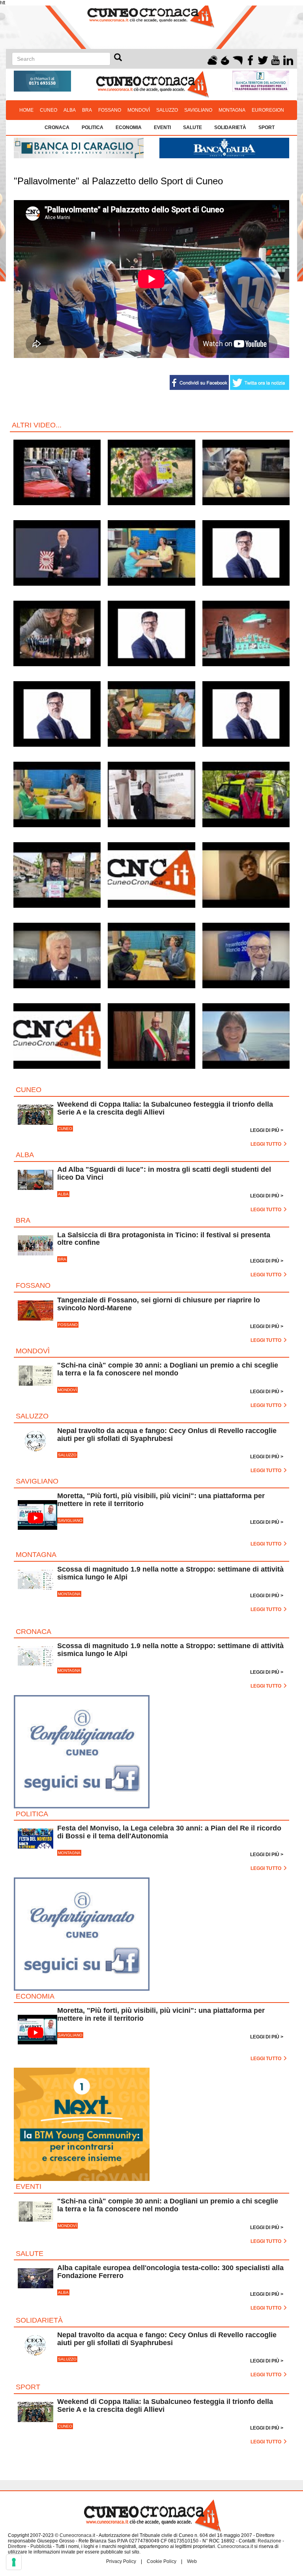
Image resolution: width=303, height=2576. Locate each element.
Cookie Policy (162, 2561)
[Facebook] (250, 59)
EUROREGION (268, 110)
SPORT (267, 127)
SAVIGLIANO (198, 110)
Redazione (269, 2541)
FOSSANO (110, 110)
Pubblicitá (41, 2546)
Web (192, 2561)
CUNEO (49, 110)
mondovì (139, 110)
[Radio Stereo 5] (225, 59)
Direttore (17, 2546)
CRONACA (57, 127)
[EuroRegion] (238, 59)
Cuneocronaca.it (77, 2535)
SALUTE (193, 127)
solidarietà (230, 127)
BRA (87, 110)
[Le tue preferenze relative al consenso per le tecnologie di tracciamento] (14, 2562)
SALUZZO (167, 110)
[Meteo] (212, 59)
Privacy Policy (121, 2561)
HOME (26, 110)
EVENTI (162, 127)
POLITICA (93, 127)
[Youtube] (276, 59)
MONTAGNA (232, 110)
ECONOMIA (129, 127)
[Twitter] (263, 59)
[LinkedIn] (288, 59)
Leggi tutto (267, 1144)
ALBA (70, 110)
